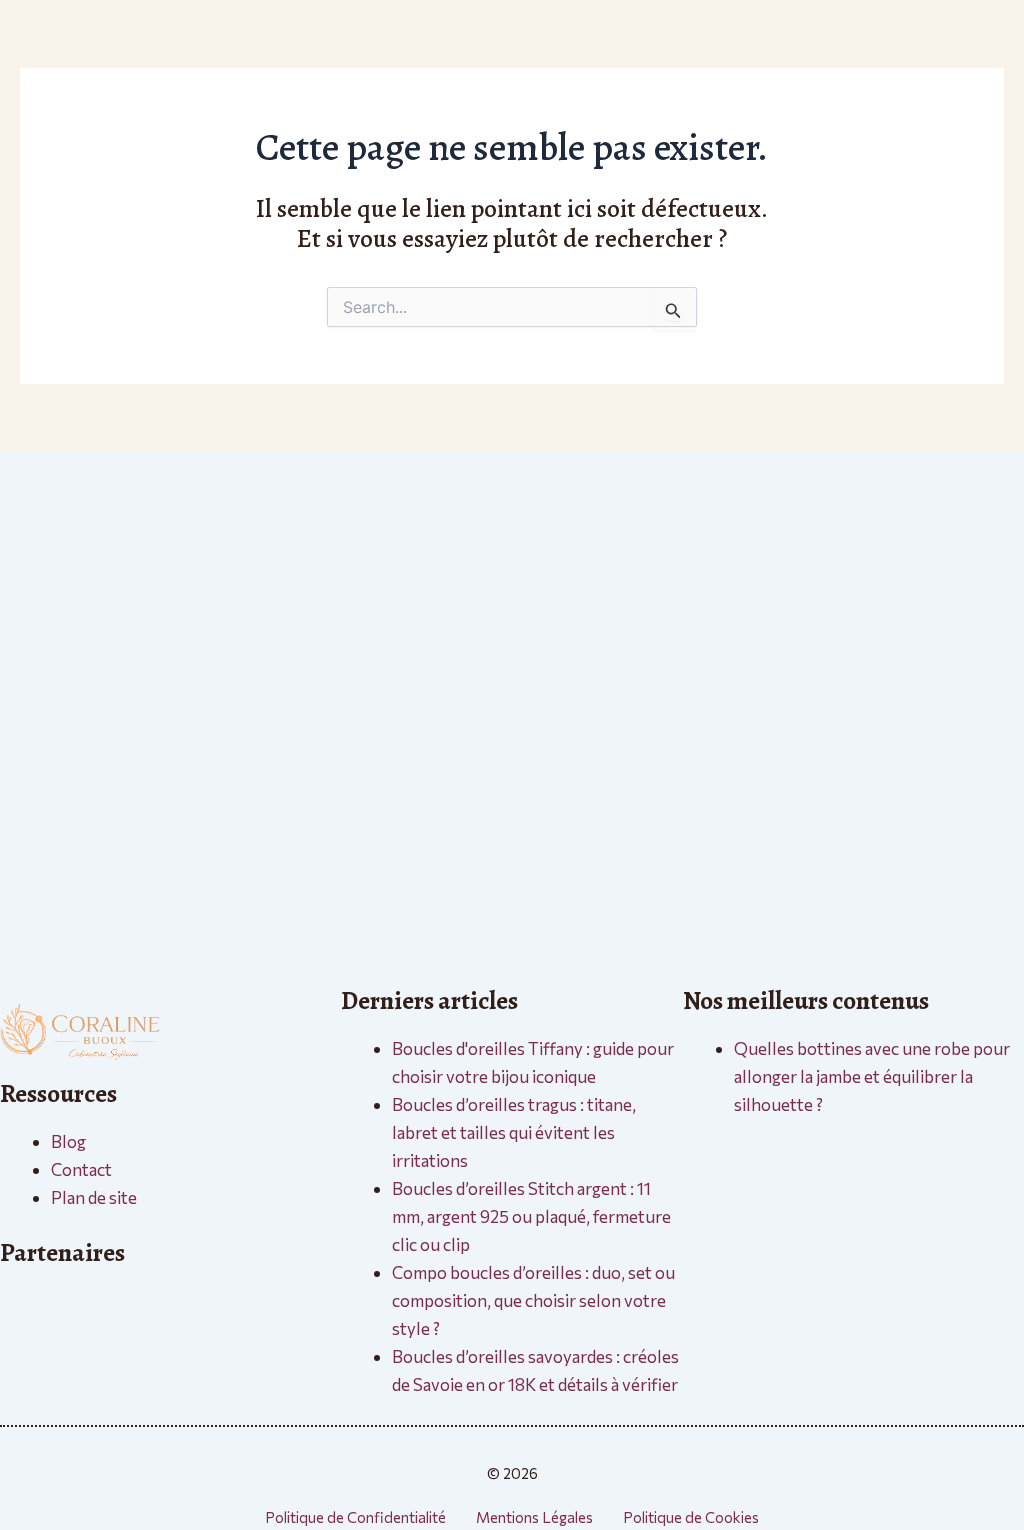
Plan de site (94, 1197)
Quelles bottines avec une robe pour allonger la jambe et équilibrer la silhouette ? (872, 1076)
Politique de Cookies (691, 1517)
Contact (81, 1169)
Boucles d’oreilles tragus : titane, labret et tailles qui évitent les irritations (514, 1132)
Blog (68, 1141)
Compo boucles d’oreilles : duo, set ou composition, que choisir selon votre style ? (533, 1300)
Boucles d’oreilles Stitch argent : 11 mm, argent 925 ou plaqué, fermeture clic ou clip (531, 1216)
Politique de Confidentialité (355, 1517)
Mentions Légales (534, 1517)
